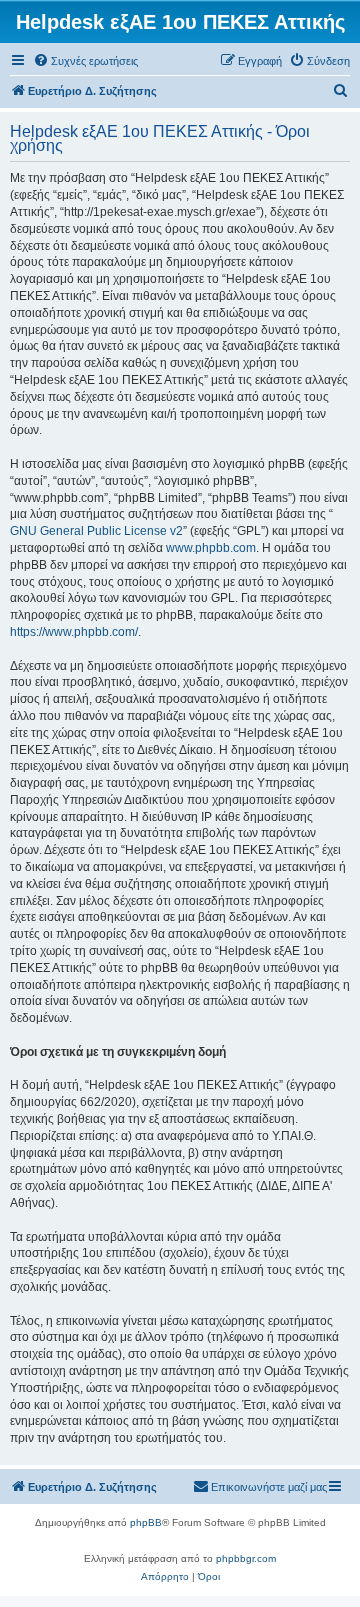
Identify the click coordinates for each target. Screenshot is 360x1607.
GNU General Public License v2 (96, 531)
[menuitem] (85, 61)
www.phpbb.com (211, 548)
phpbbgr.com (246, 1558)
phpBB (146, 1522)
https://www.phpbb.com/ (74, 632)
